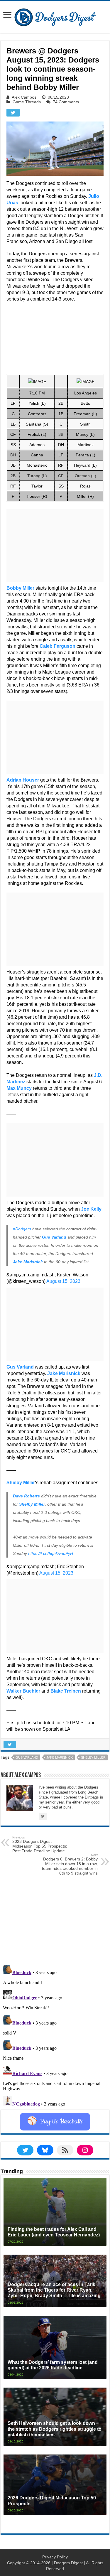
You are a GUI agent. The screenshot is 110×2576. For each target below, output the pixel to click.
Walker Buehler (23, 1691)
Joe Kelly (91, 1209)
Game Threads (27, 102)
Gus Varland (54, 1237)
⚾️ (55, 2122)
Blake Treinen (66, 1691)
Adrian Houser (23, 780)
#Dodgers (22, 1229)
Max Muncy (19, 1088)
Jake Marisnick (28, 1262)
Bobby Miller (20, 588)
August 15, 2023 (63, 1281)
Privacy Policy (55, 2557)
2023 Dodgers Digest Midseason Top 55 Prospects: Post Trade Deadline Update (40, 1844)
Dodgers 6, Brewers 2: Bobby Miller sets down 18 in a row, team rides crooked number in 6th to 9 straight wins (70, 1864)
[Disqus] (55, 2036)
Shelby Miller (21, 1483)
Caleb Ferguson (57, 646)
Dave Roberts (26, 1496)
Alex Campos (24, 97)
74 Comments (66, 102)
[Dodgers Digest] (55, 16)
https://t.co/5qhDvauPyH (51, 1553)
